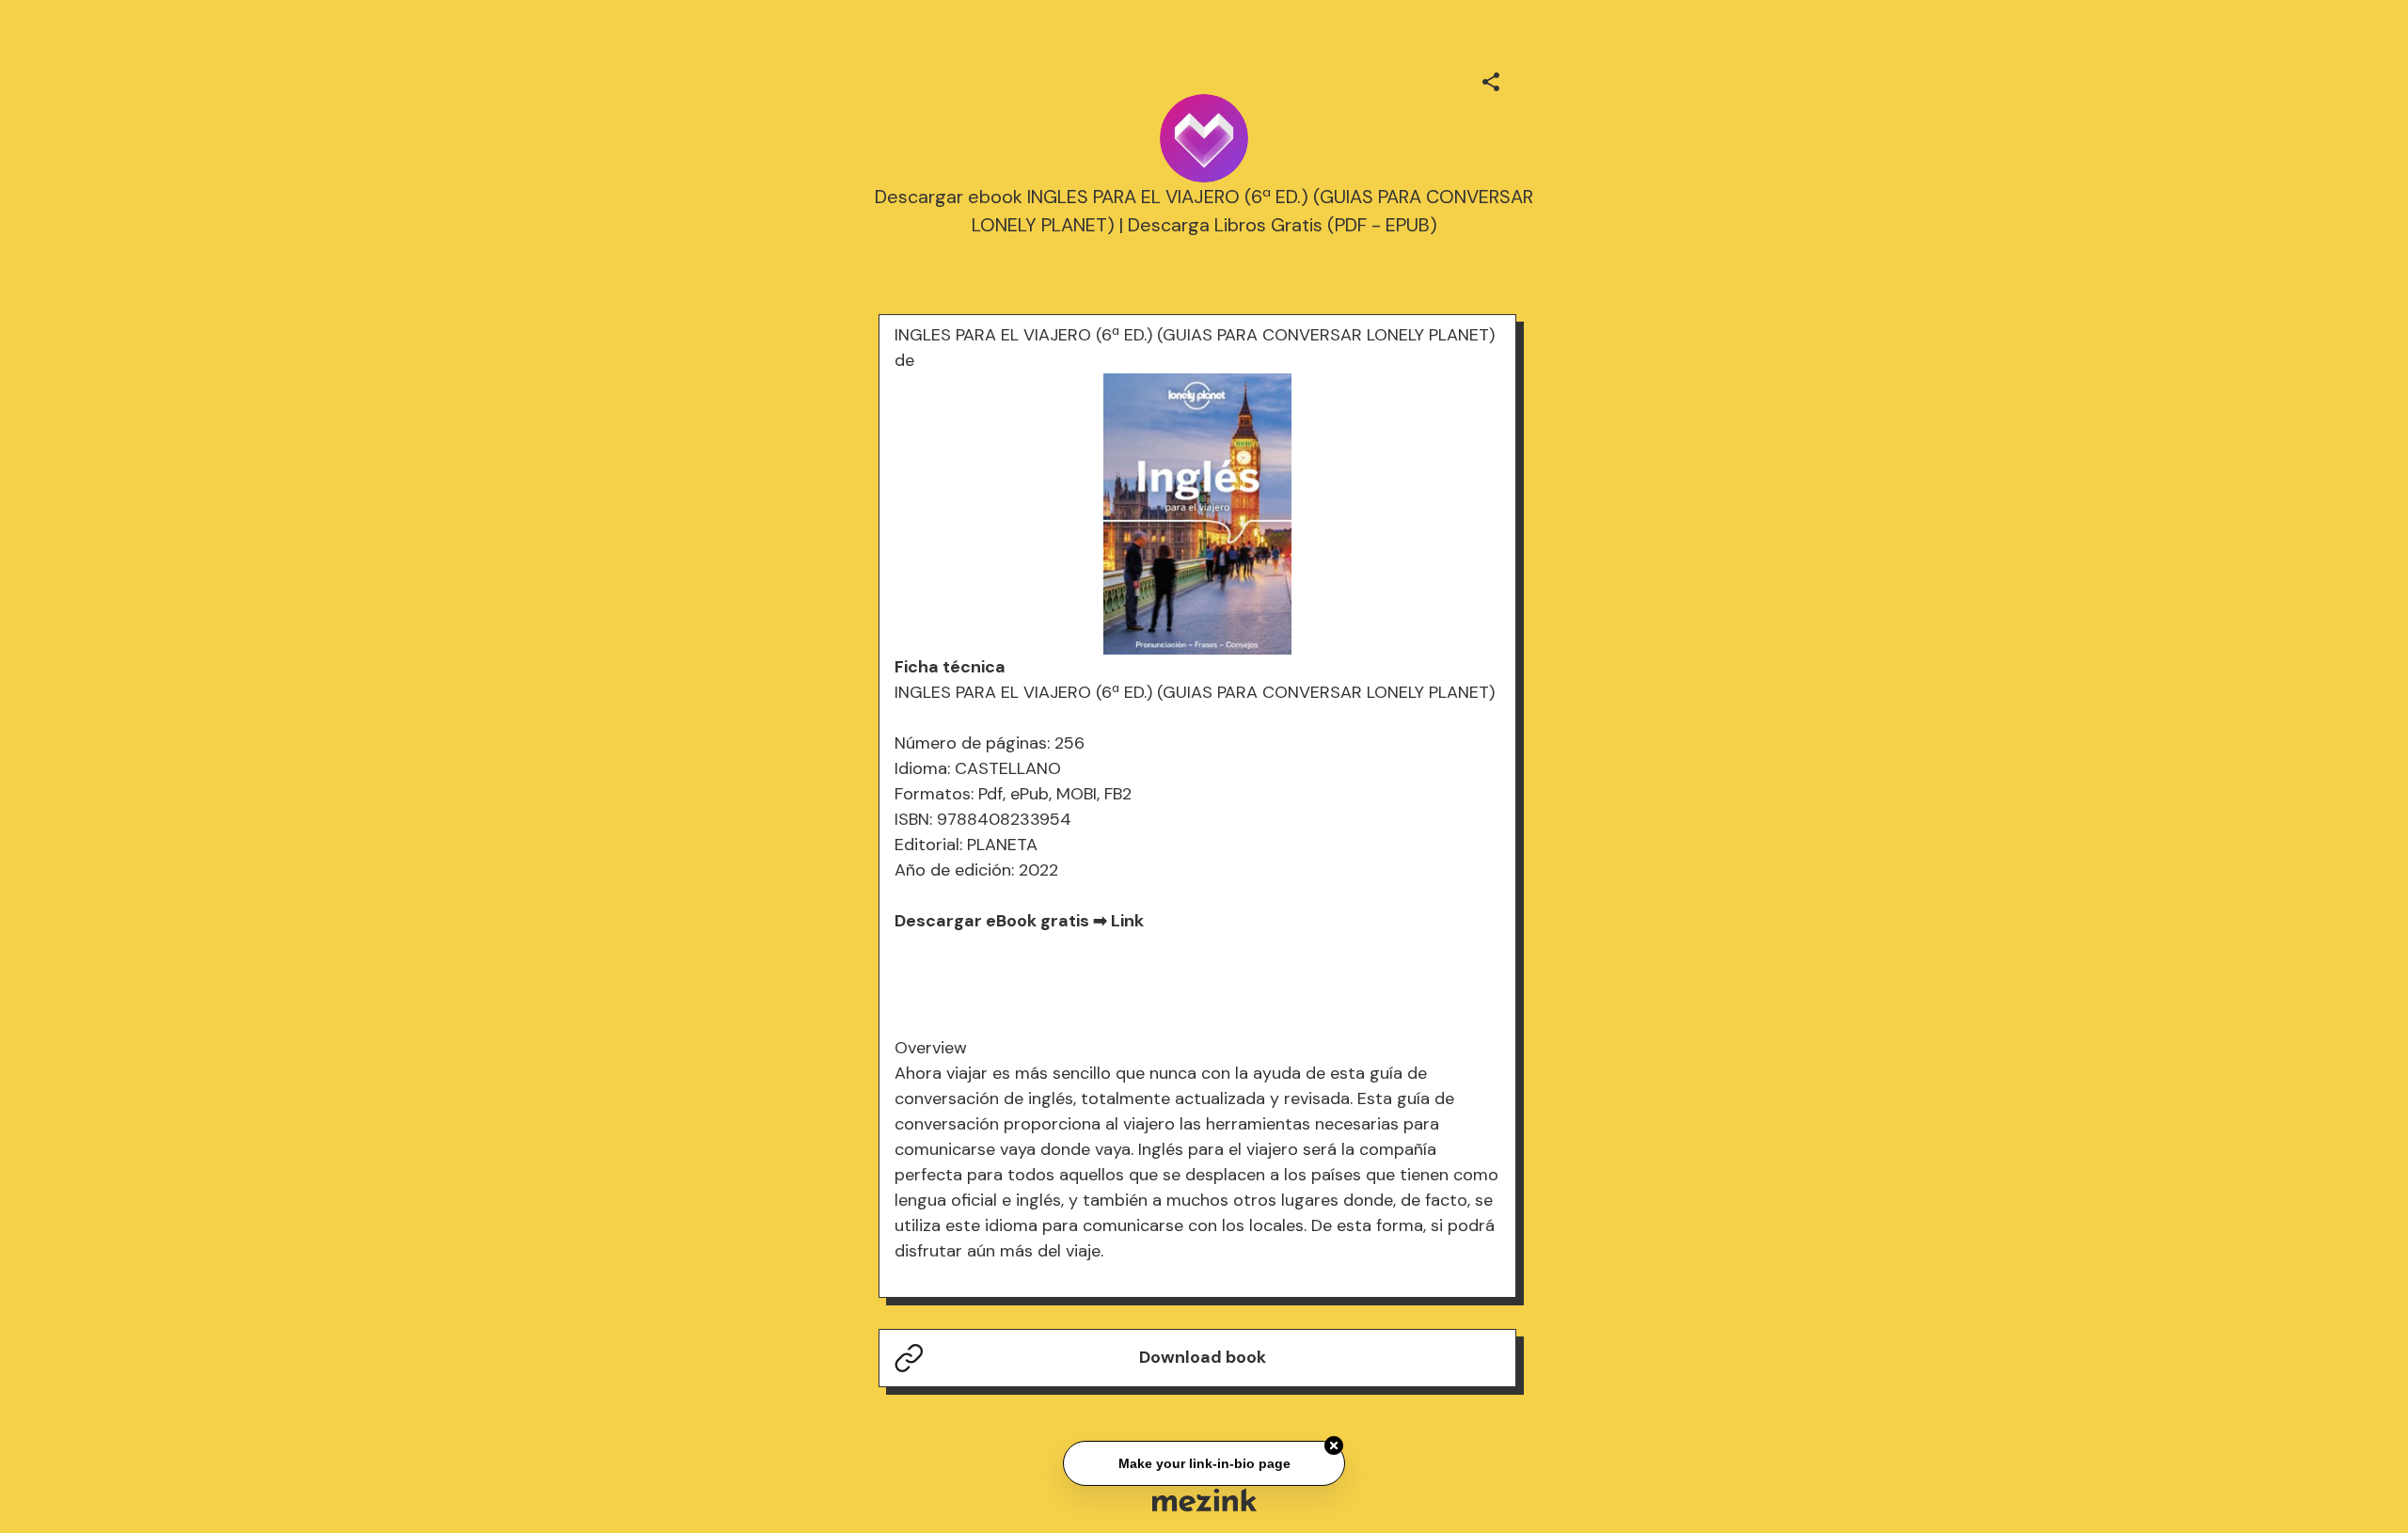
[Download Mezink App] (1204, 1500)
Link (1127, 921)
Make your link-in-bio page (1204, 1460)
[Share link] (1491, 79)
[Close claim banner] (1334, 1443)
